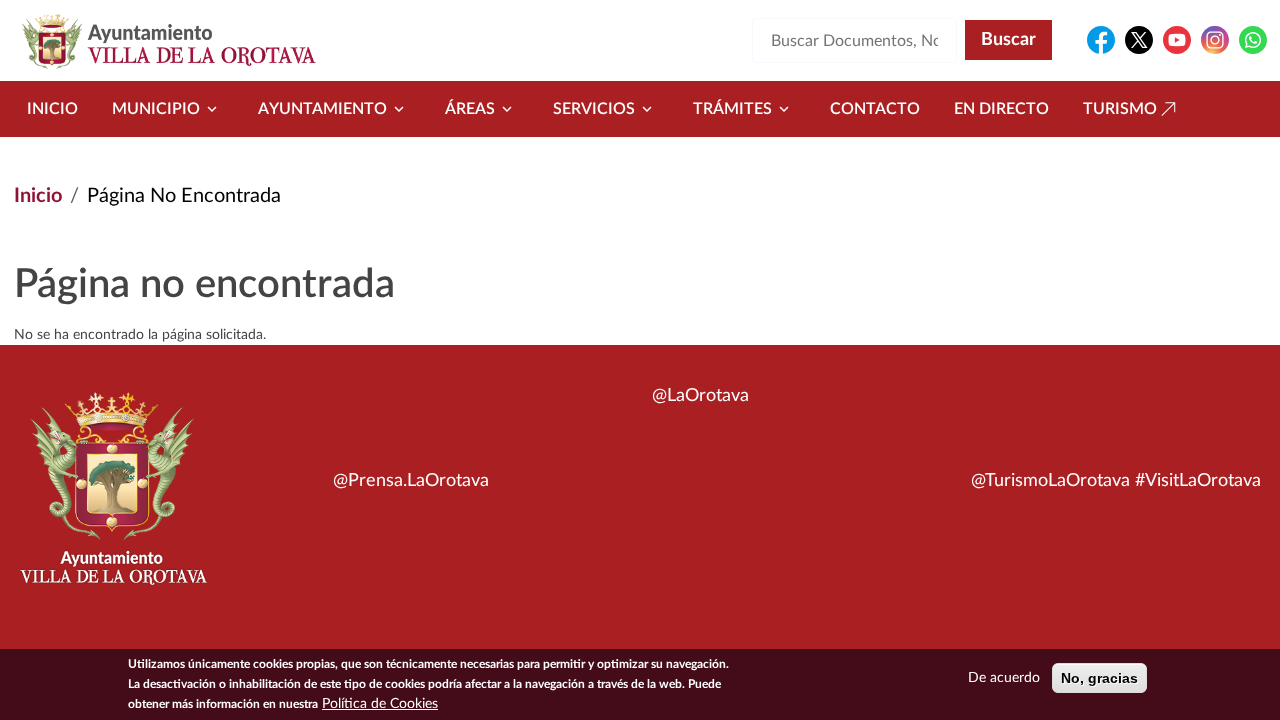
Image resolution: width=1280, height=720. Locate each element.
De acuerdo (1004, 678)
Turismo (1120, 109)
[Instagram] (1215, 40)
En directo (1001, 109)
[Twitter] (1139, 40)
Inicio (52, 109)
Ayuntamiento (322, 109)
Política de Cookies (380, 704)
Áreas (470, 109)
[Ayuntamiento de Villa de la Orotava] (112, 500)
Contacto (875, 109)
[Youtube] (1177, 40)
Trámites (732, 109)
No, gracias (1099, 678)
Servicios (594, 109)
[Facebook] (1101, 40)
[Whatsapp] (1253, 40)
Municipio (156, 109)
